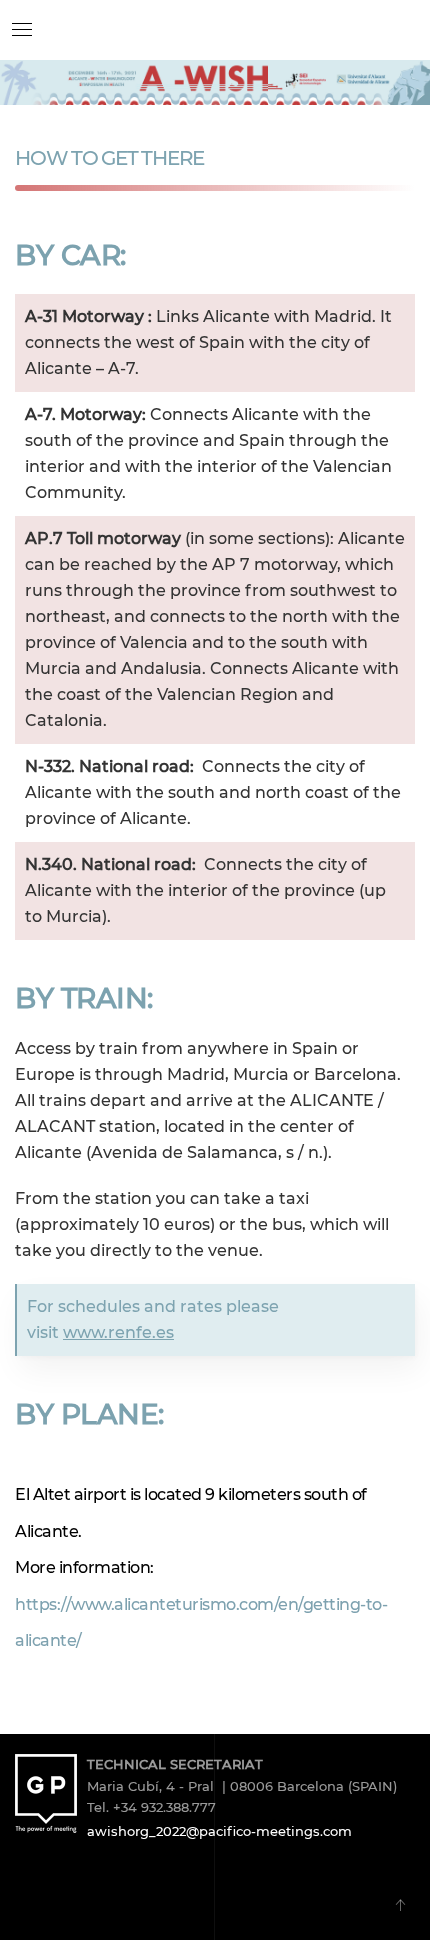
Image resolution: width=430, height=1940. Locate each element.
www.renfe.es (118, 1332)
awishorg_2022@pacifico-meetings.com (219, 1831)
